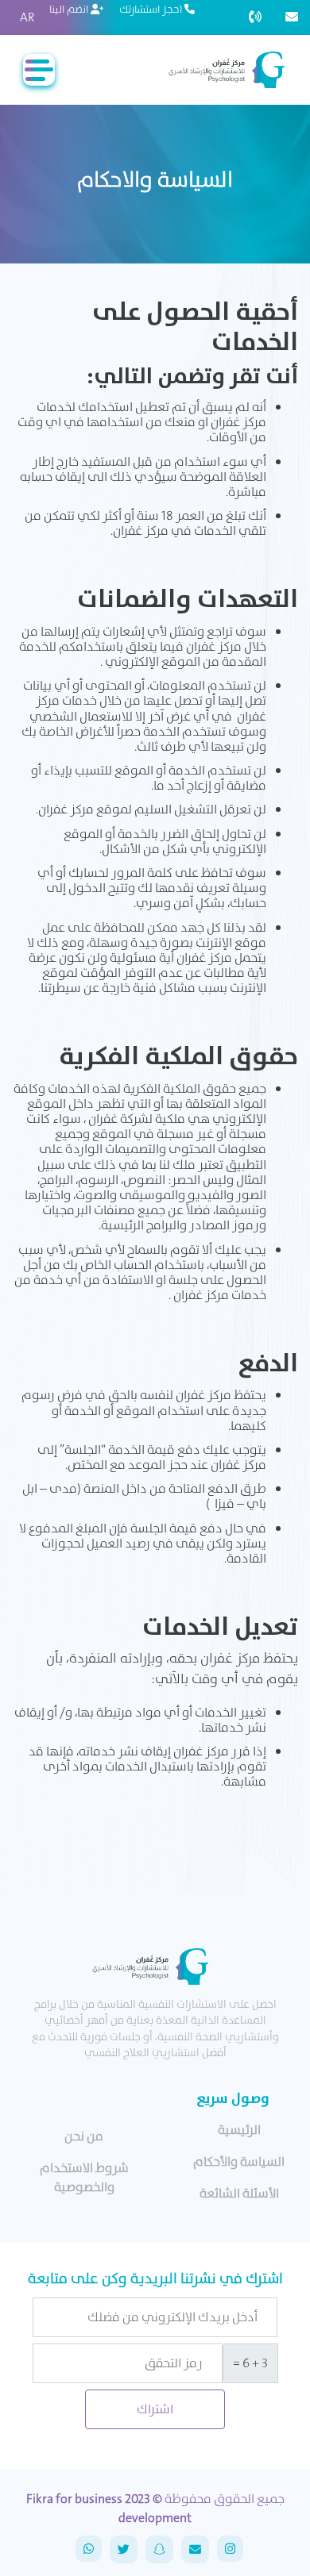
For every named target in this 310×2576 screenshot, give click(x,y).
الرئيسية (239, 2130)
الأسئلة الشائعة (239, 2193)
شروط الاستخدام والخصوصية (84, 2177)
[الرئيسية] (225, 70)
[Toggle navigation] (39, 70)
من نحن (84, 2136)
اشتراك (155, 2409)
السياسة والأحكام (239, 2161)
